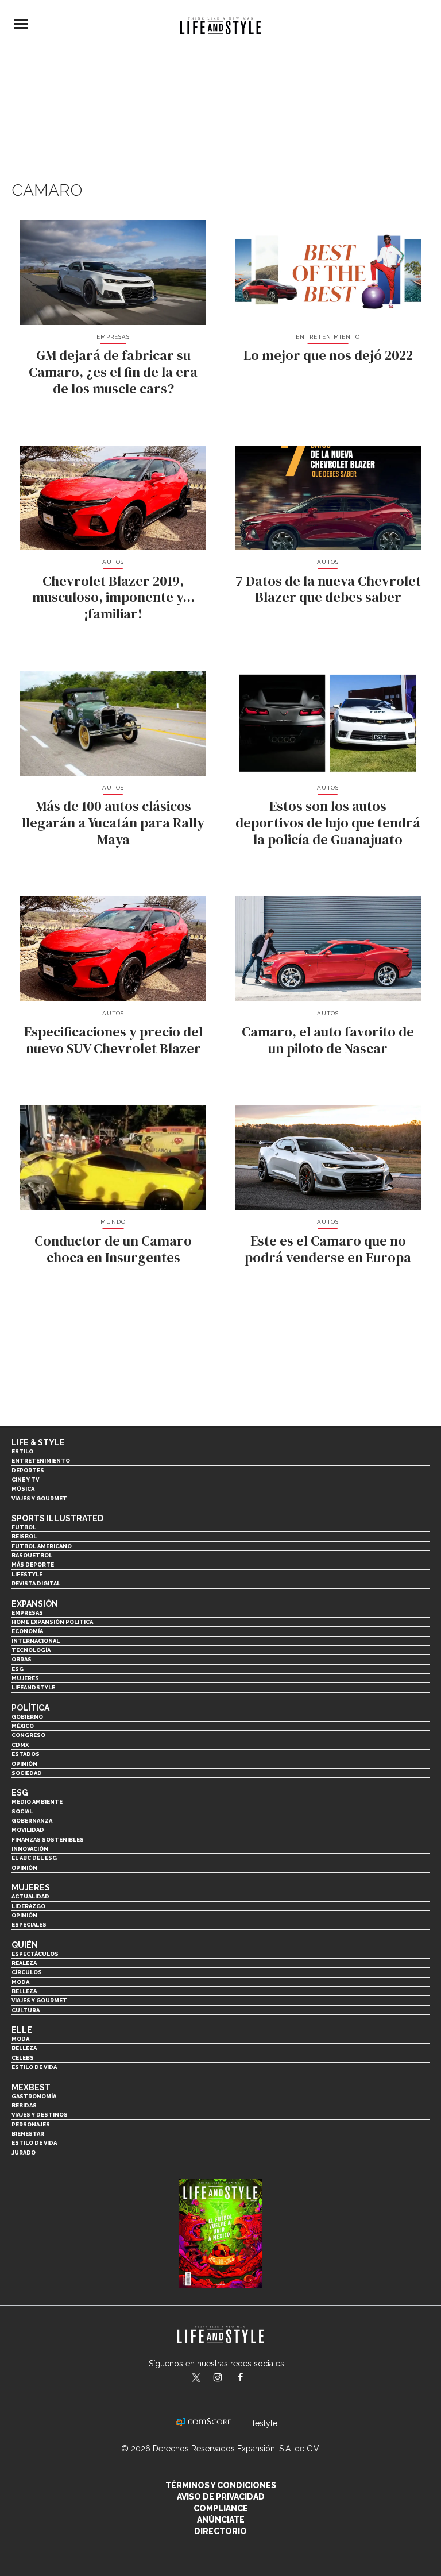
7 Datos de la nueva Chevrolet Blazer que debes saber (328, 589)
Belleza (24, 1991)
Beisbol (24, 1536)
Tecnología (31, 1650)
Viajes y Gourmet (39, 1498)
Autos (113, 562)
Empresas (113, 337)
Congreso (28, 1735)
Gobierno (27, 1717)
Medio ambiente (37, 1802)
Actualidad (30, 1896)
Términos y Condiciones (221, 2485)
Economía (27, 1631)
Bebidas (24, 2105)
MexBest (31, 2087)
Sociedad (27, 1773)
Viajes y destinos (40, 2115)
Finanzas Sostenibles (48, 1840)
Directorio (220, 2531)
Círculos (27, 1972)
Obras (22, 1659)
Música (23, 1489)
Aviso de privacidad (221, 2497)
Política (30, 1708)
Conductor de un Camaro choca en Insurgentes (113, 1249)
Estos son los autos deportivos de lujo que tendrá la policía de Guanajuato (328, 823)
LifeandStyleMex (197, 2378)
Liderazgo (28, 1906)
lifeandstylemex (228, 2378)
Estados (26, 1754)
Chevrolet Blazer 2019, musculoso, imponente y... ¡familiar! (113, 597)
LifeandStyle (33, 1687)
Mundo (113, 1222)
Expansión (35, 1604)
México (23, 1726)
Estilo (22, 1451)
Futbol (24, 1527)
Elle (22, 2030)
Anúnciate (221, 2520)
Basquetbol (32, 1555)
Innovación (30, 1849)
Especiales (29, 1925)
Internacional (36, 1641)
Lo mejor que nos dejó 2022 (328, 355)
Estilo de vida (34, 2067)
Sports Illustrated (57, 1518)
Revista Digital (36, 1583)
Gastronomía (34, 2096)
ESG (18, 1669)
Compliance (221, 2508)
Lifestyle (27, 1574)
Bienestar (28, 2134)
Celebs (23, 2058)
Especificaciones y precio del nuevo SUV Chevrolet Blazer (113, 1040)
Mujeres (25, 1678)
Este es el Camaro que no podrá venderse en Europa (328, 1249)
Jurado (24, 2153)
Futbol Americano (42, 1546)
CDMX (20, 1745)
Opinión (24, 1764)
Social (22, 1811)
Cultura (26, 2010)
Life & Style (38, 1442)
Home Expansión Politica (52, 1622)
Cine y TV (25, 1480)
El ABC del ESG (34, 1858)
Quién (25, 1945)
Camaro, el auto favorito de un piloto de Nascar (328, 1040)
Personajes (31, 2124)
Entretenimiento (328, 337)
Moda (20, 1982)
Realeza (24, 1963)
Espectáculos (35, 1954)
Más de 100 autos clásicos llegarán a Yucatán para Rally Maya (113, 823)
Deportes (28, 1470)
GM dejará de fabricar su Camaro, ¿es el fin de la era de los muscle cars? (113, 372)
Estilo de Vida (34, 2143)
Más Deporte (33, 1564)
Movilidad (28, 1830)
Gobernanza (32, 1821)
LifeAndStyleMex (251, 2378)
